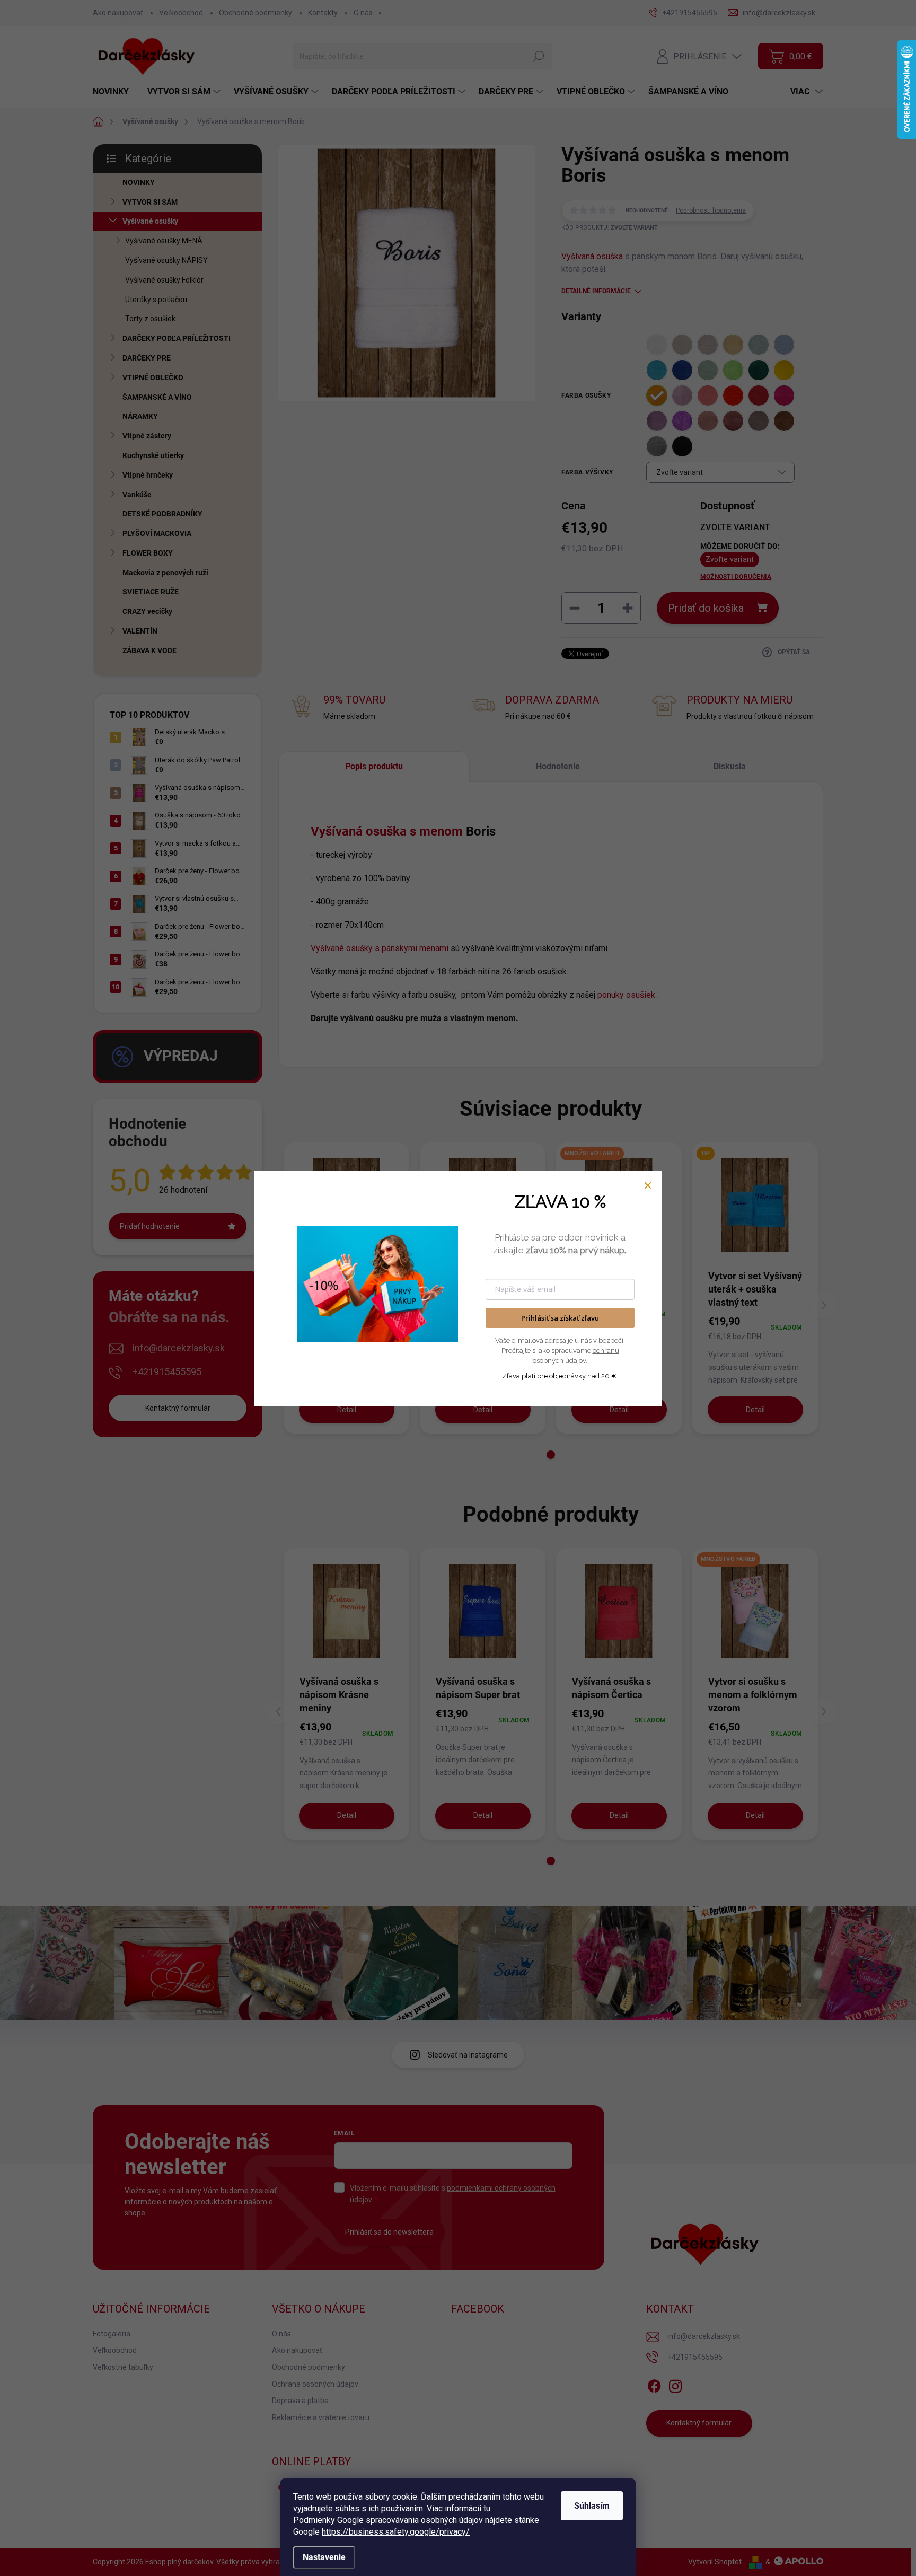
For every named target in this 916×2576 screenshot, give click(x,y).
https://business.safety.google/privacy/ (396, 2532)
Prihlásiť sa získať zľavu (560, 1318)
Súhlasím (592, 2506)
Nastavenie (324, 2557)
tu (487, 2508)
